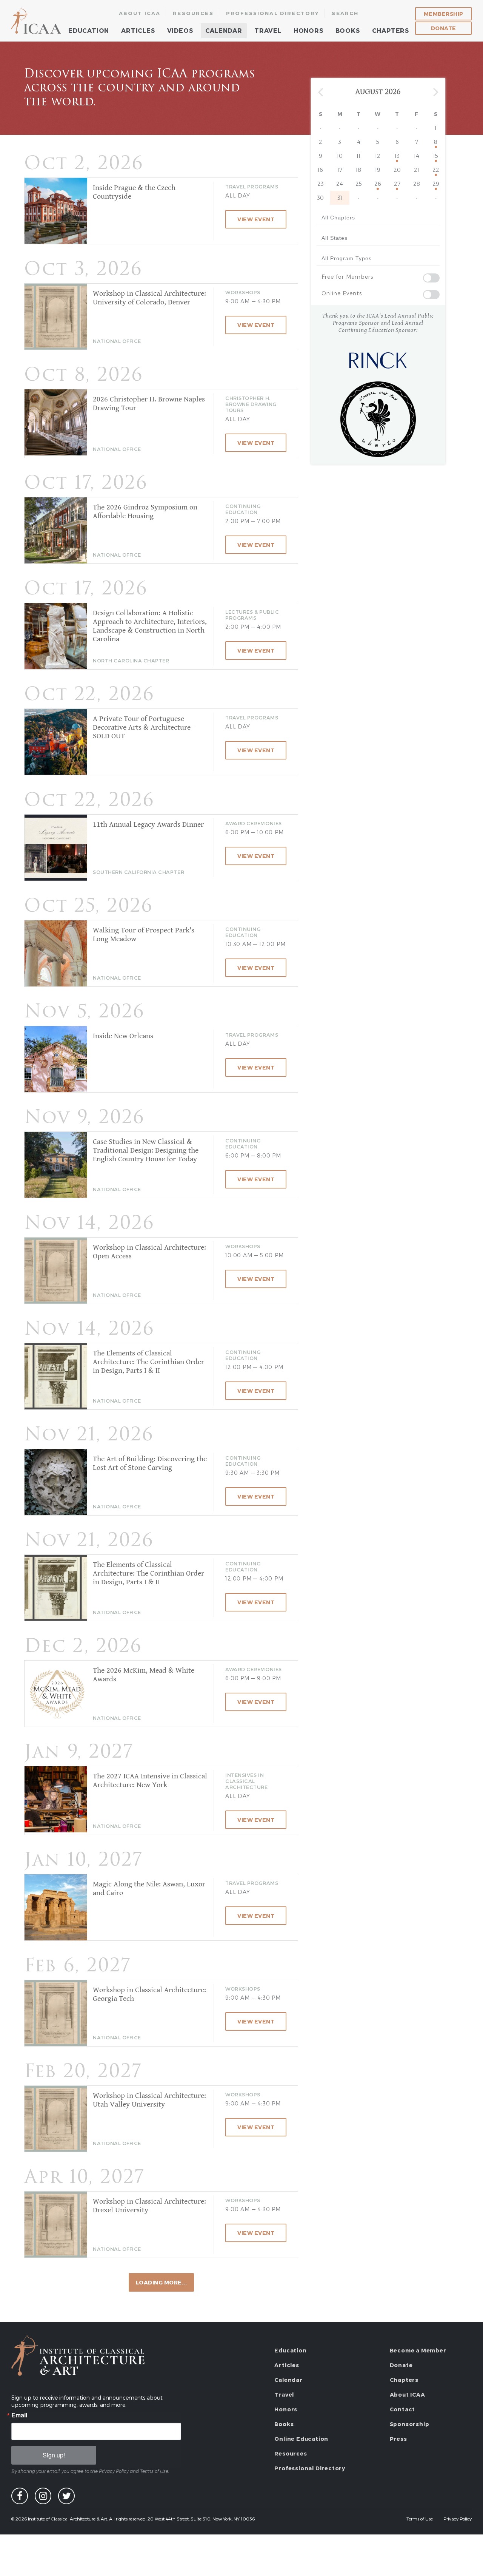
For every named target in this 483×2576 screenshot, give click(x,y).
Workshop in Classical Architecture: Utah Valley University (149, 2100)
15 (436, 156)
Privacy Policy (458, 2519)
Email (19, 2415)
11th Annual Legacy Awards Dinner (148, 825)
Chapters (391, 30)
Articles (138, 30)
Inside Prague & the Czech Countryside (134, 192)
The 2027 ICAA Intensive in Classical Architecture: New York (150, 1781)
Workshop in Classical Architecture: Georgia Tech (149, 1994)
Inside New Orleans (123, 1036)
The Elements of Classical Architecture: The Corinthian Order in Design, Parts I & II (148, 1362)
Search (345, 13)
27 (397, 184)
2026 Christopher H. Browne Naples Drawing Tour (149, 404)
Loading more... (162, 2282)
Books (348, 30)
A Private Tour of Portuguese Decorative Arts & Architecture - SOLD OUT (144, 728)
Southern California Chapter (138, 872)
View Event (256, 219)
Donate (444, 28)
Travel (268, 30)
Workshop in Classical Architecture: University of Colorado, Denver (149, 298)
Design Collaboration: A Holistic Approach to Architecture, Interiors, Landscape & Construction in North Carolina (150, 626)
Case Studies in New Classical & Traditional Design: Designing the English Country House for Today (146, 1151)
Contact (403, 2409)
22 (436, 170)
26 (378, 184)
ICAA (37, 21)
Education (89, 30)
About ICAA (140, 13)
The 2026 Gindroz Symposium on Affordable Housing (145, 512)
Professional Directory (273, 13)
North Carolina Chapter (131, 661)
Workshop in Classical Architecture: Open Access (149, 1252)
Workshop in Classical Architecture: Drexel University (149, 2206)
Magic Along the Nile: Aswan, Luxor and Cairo (149, 1889)
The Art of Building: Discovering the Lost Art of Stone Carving (150, 1463)
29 (436, 184)
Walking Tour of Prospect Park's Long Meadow (144, 935)
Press (398, 2439)
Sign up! (54, 2455)
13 (397, 156)
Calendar (224, 30)
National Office (117, 341)
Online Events (342, 293)
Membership (444, 14)
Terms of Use (420, 2519)
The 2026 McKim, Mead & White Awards (144, 1675)
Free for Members (347, 277)
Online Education (301, 2439)
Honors (308, 30)
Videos (180, 30)
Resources (193, 13)
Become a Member (418, 2350)
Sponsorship (410, 2424)
